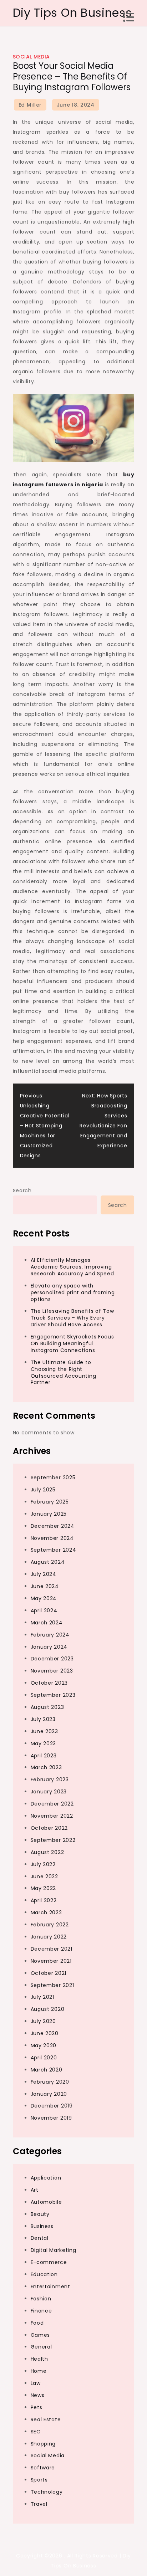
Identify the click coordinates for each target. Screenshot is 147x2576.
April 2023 (44, 1756)
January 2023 (49, 1792)
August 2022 (47, 1852)
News (38, 2395)
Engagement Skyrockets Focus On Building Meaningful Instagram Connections (72, 1343)
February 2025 (50, 1502)
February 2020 (50, 2082)
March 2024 (47, 1623)
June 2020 (45, 2033)
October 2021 (49, 1973)
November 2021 (51, 1961)
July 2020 (43, 2021)
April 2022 (44, 1900)
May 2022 (44, 1888)
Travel (39, 2504)
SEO (36, 2432)
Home (39, 2371)
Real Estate (46, 2419)
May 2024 (44, 1598)
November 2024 (52, 1538)
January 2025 (49, 1514)
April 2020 (44, 2058)
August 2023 (47, 1707)
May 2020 (44, 2045)
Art (35, 2190)
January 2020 (49, 2094)
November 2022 (52, 1816)
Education (44, 2274)
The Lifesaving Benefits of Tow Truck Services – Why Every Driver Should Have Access (72, 1318)
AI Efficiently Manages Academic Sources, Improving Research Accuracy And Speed (72, 1267)
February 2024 (50, 1635)
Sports (39, 2480)
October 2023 (49, 1683)
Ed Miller (30, 105)
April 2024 (44, 1610)
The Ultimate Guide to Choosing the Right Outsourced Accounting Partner (64, 1372)
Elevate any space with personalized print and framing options (73, 1292)
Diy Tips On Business (72, 13)
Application (46, 2178)
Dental (40, 2238)
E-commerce (49, 2262)
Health (39, 2359)
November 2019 (51, 2118)
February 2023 (50, 1779)
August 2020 (48, 2009)
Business (42, 2226)
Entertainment (50, 2286)
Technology (47, 2492)
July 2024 (44, 1574)
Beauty (40, 2214)
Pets (37, 2407)
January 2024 (49, 1647)
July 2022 (43, 1864)
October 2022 (49, 1828)
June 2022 (44, 1876)
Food (37, 2323)
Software (43, 2468)
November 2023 (52, 1671)
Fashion (41, 2299)
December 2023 (52, 1659)
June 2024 (45, 1586)
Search (22, 1190)
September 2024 (54, 1550)
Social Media (31, 57)
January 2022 (49, 1937)
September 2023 (53, 1695)
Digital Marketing (54, 2250)
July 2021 (42, 1997)
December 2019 (52, 2106)
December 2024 (53, 1526)
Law (36, 2383)
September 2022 (53, 1840)
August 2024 (48, 1562)
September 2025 (53, 1478)
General (41, 2347)
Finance (41, 2311)
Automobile (46, 2202)
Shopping (43, 2444)
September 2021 (52, 1985)
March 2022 (46, 1912)
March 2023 (46, 1767)
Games (40, 2335)
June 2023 (44, 1731)
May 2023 (44, 1743)
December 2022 (52, 1804)
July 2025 (43, 1490)
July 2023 (43, 1719)
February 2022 (50, 1925)
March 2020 (47, 2070)
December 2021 (52, 1949)
